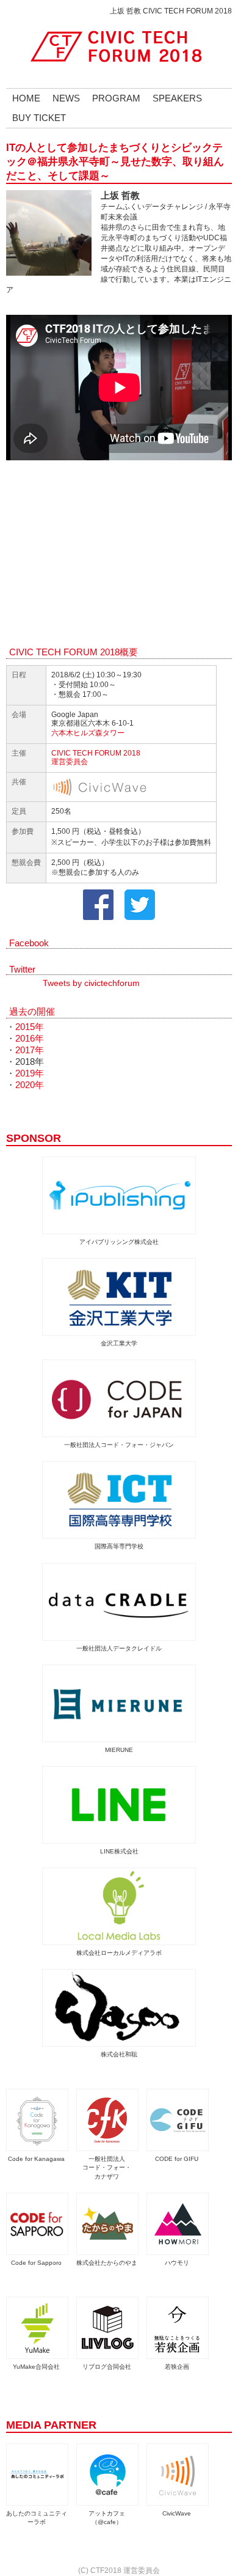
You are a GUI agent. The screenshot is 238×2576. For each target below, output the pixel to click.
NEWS (66, 98)
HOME (26, 98)
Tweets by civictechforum (91, 983)
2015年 (30, 1027)
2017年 (30, 1050)
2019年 (30, 1073)
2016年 (30, 1039)
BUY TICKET (39, 118)
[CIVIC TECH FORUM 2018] (119, 46)
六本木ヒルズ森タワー (88, 733)
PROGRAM (116, 98)
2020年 (30, 1085)
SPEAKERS (177, 98)
